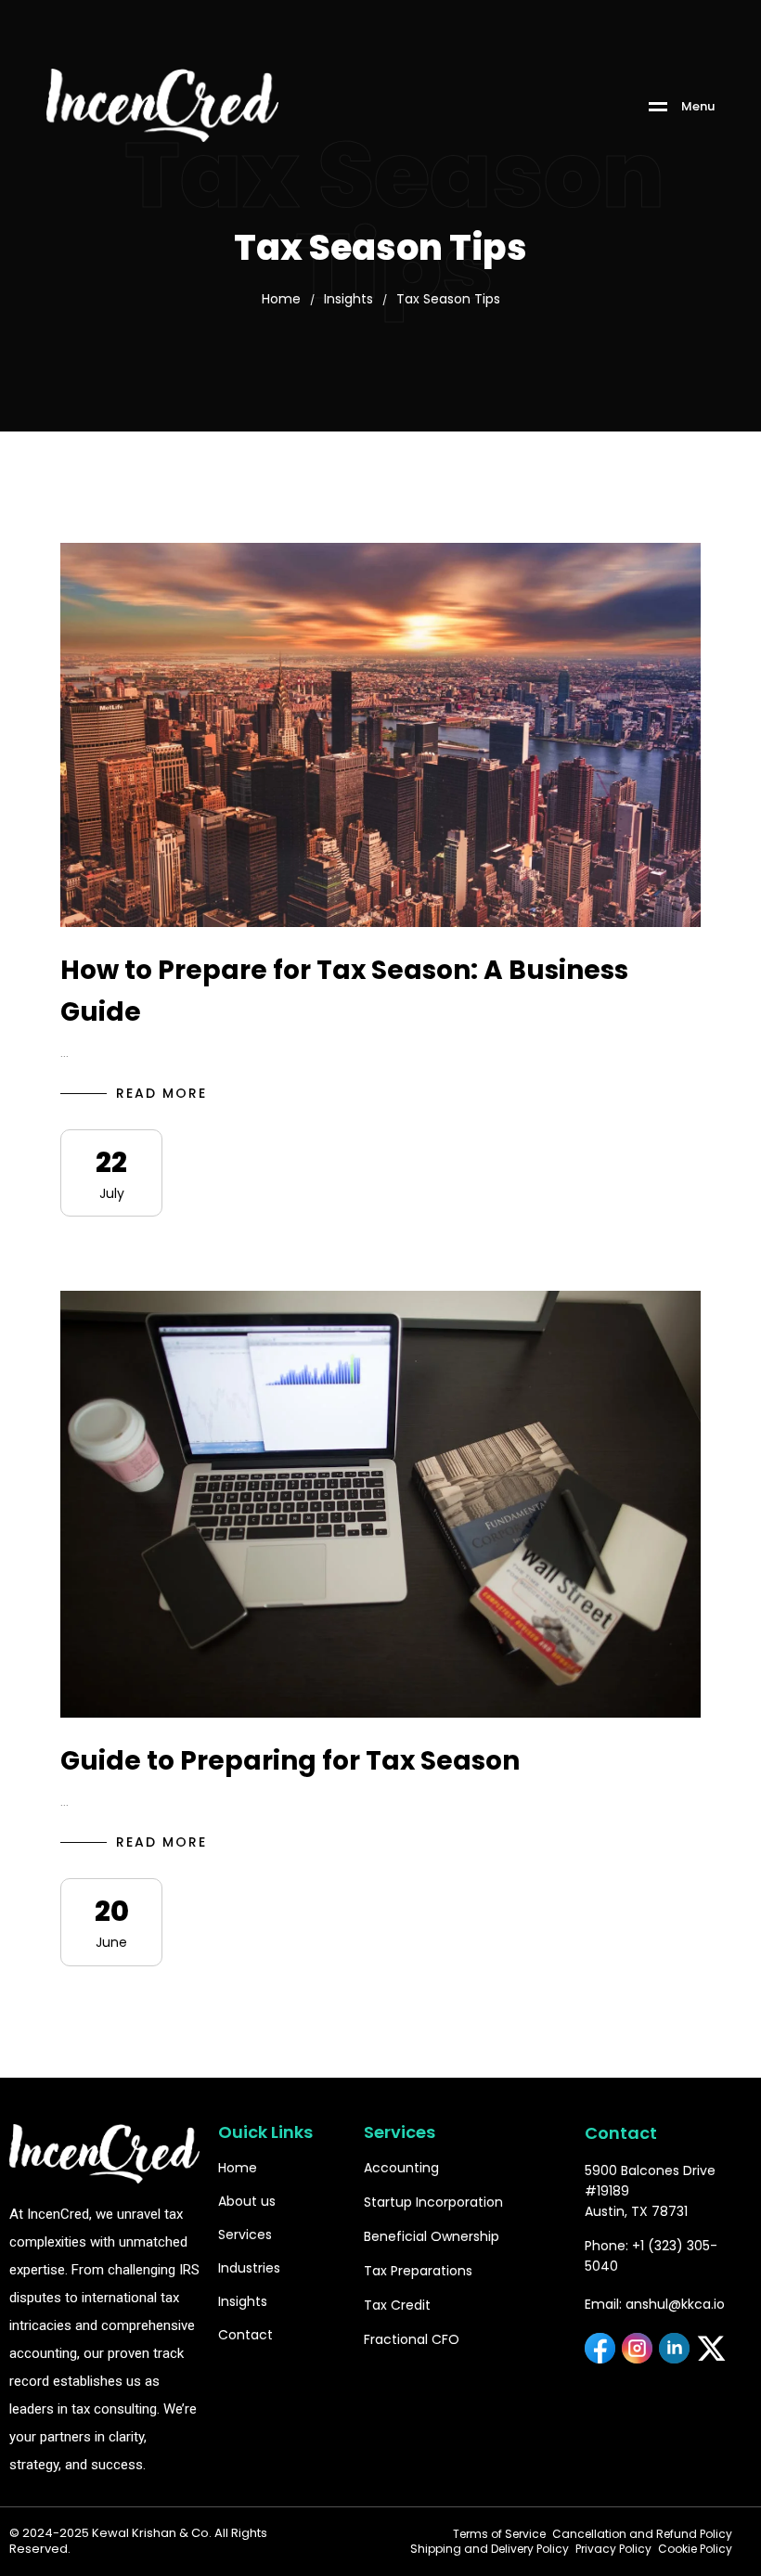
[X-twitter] (711, 2348)
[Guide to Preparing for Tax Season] (380, 1504)
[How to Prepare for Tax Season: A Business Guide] (380, 735)
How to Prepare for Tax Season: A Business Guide (344, 991)
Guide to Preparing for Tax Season (290, 1761)
